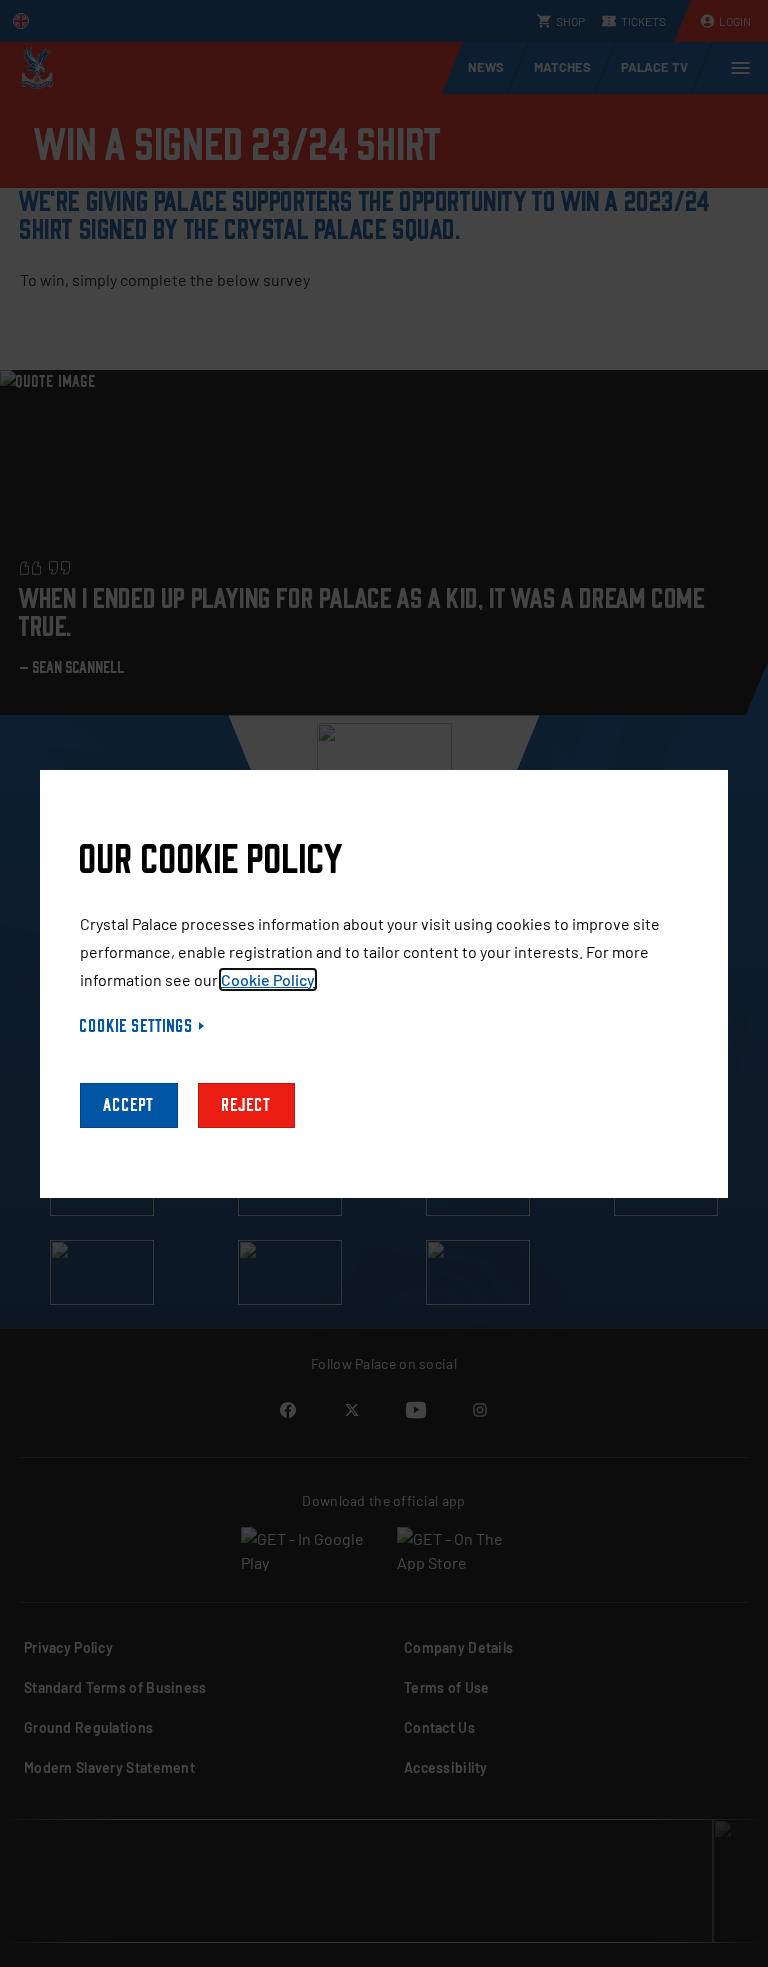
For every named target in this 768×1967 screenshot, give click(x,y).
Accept (129, 1105)
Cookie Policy (268, 979)
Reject (246, 1105)
